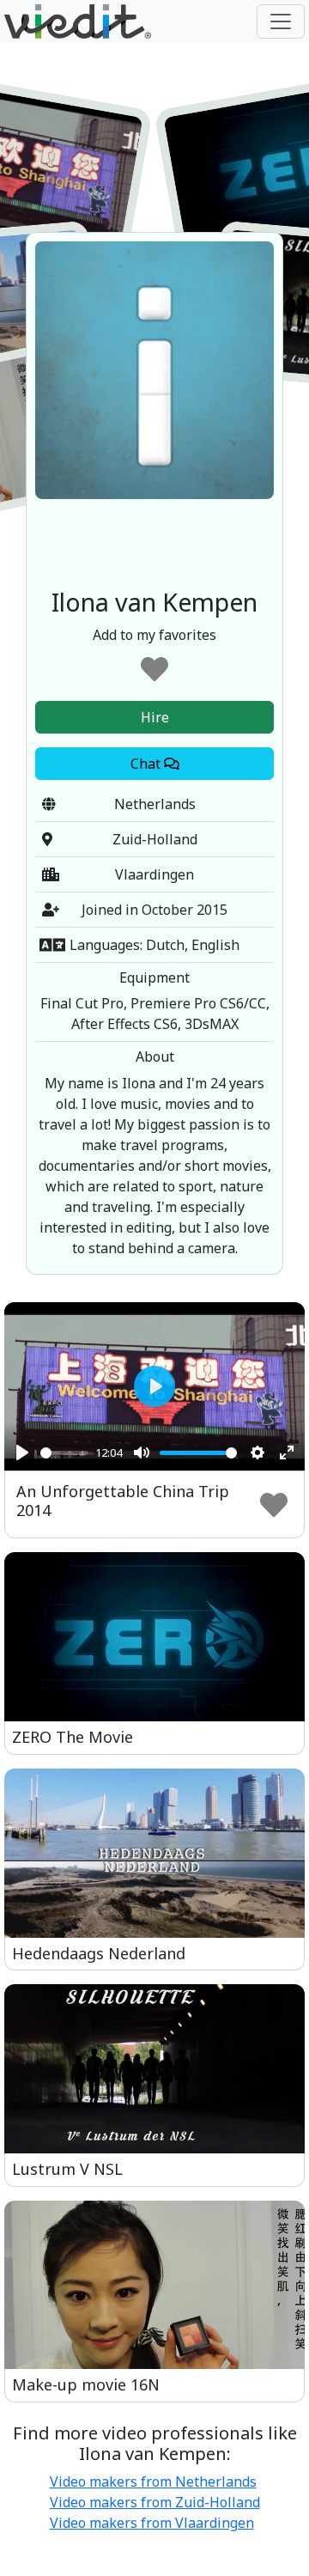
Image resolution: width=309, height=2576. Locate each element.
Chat (147, 764)
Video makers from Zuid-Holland (155, 2502)
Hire (155, 717)
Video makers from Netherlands (153, 2482)
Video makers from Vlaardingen (152, 2523)
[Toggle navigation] (281, 21)
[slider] (64, 1453)
